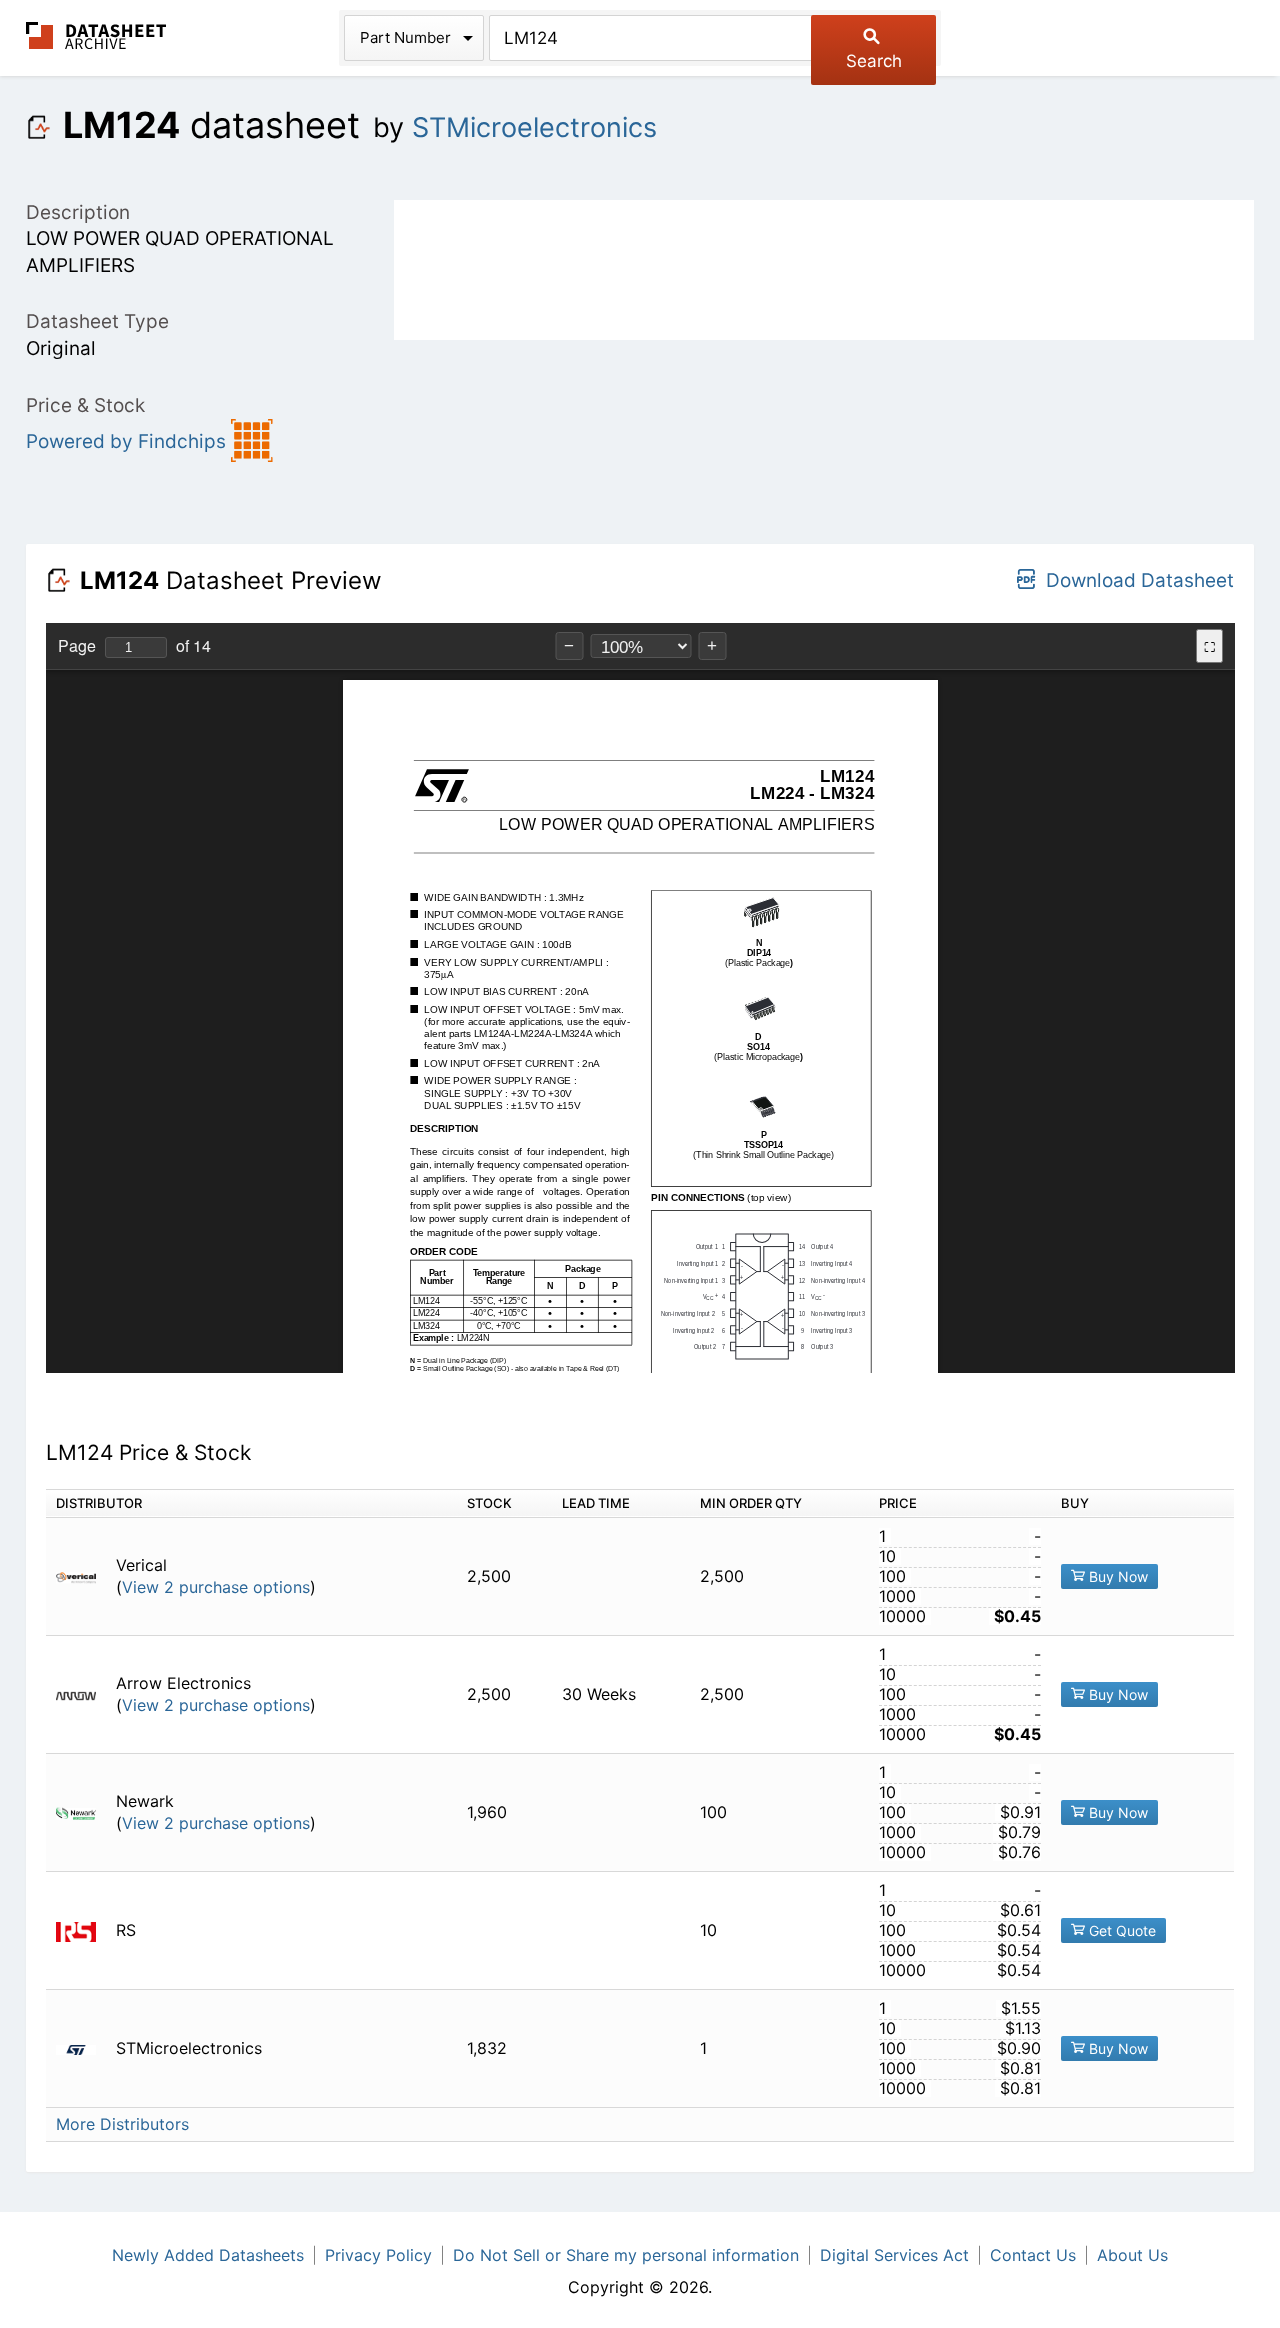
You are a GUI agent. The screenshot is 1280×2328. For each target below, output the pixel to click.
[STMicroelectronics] (83, 2048)
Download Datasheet (1140, 580)
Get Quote (1120, 1930)
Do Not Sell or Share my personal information (626, 2255)
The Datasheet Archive (96, 35)
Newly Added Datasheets (208, 2255)
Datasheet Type (97, 321)
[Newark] (83, 1812)
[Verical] (83, 1576)
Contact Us (1033, 2255)
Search (874, 61)
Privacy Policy (378, 2255)
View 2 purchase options (216, 1587)
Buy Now (1116, 1576)
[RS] (83, 1930)
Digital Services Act (894, 2255)
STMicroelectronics (534, 127)
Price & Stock (85, 405)
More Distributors (122, 2124)
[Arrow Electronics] (83, 1694)
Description (78, 212)
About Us (1132, 2255)
